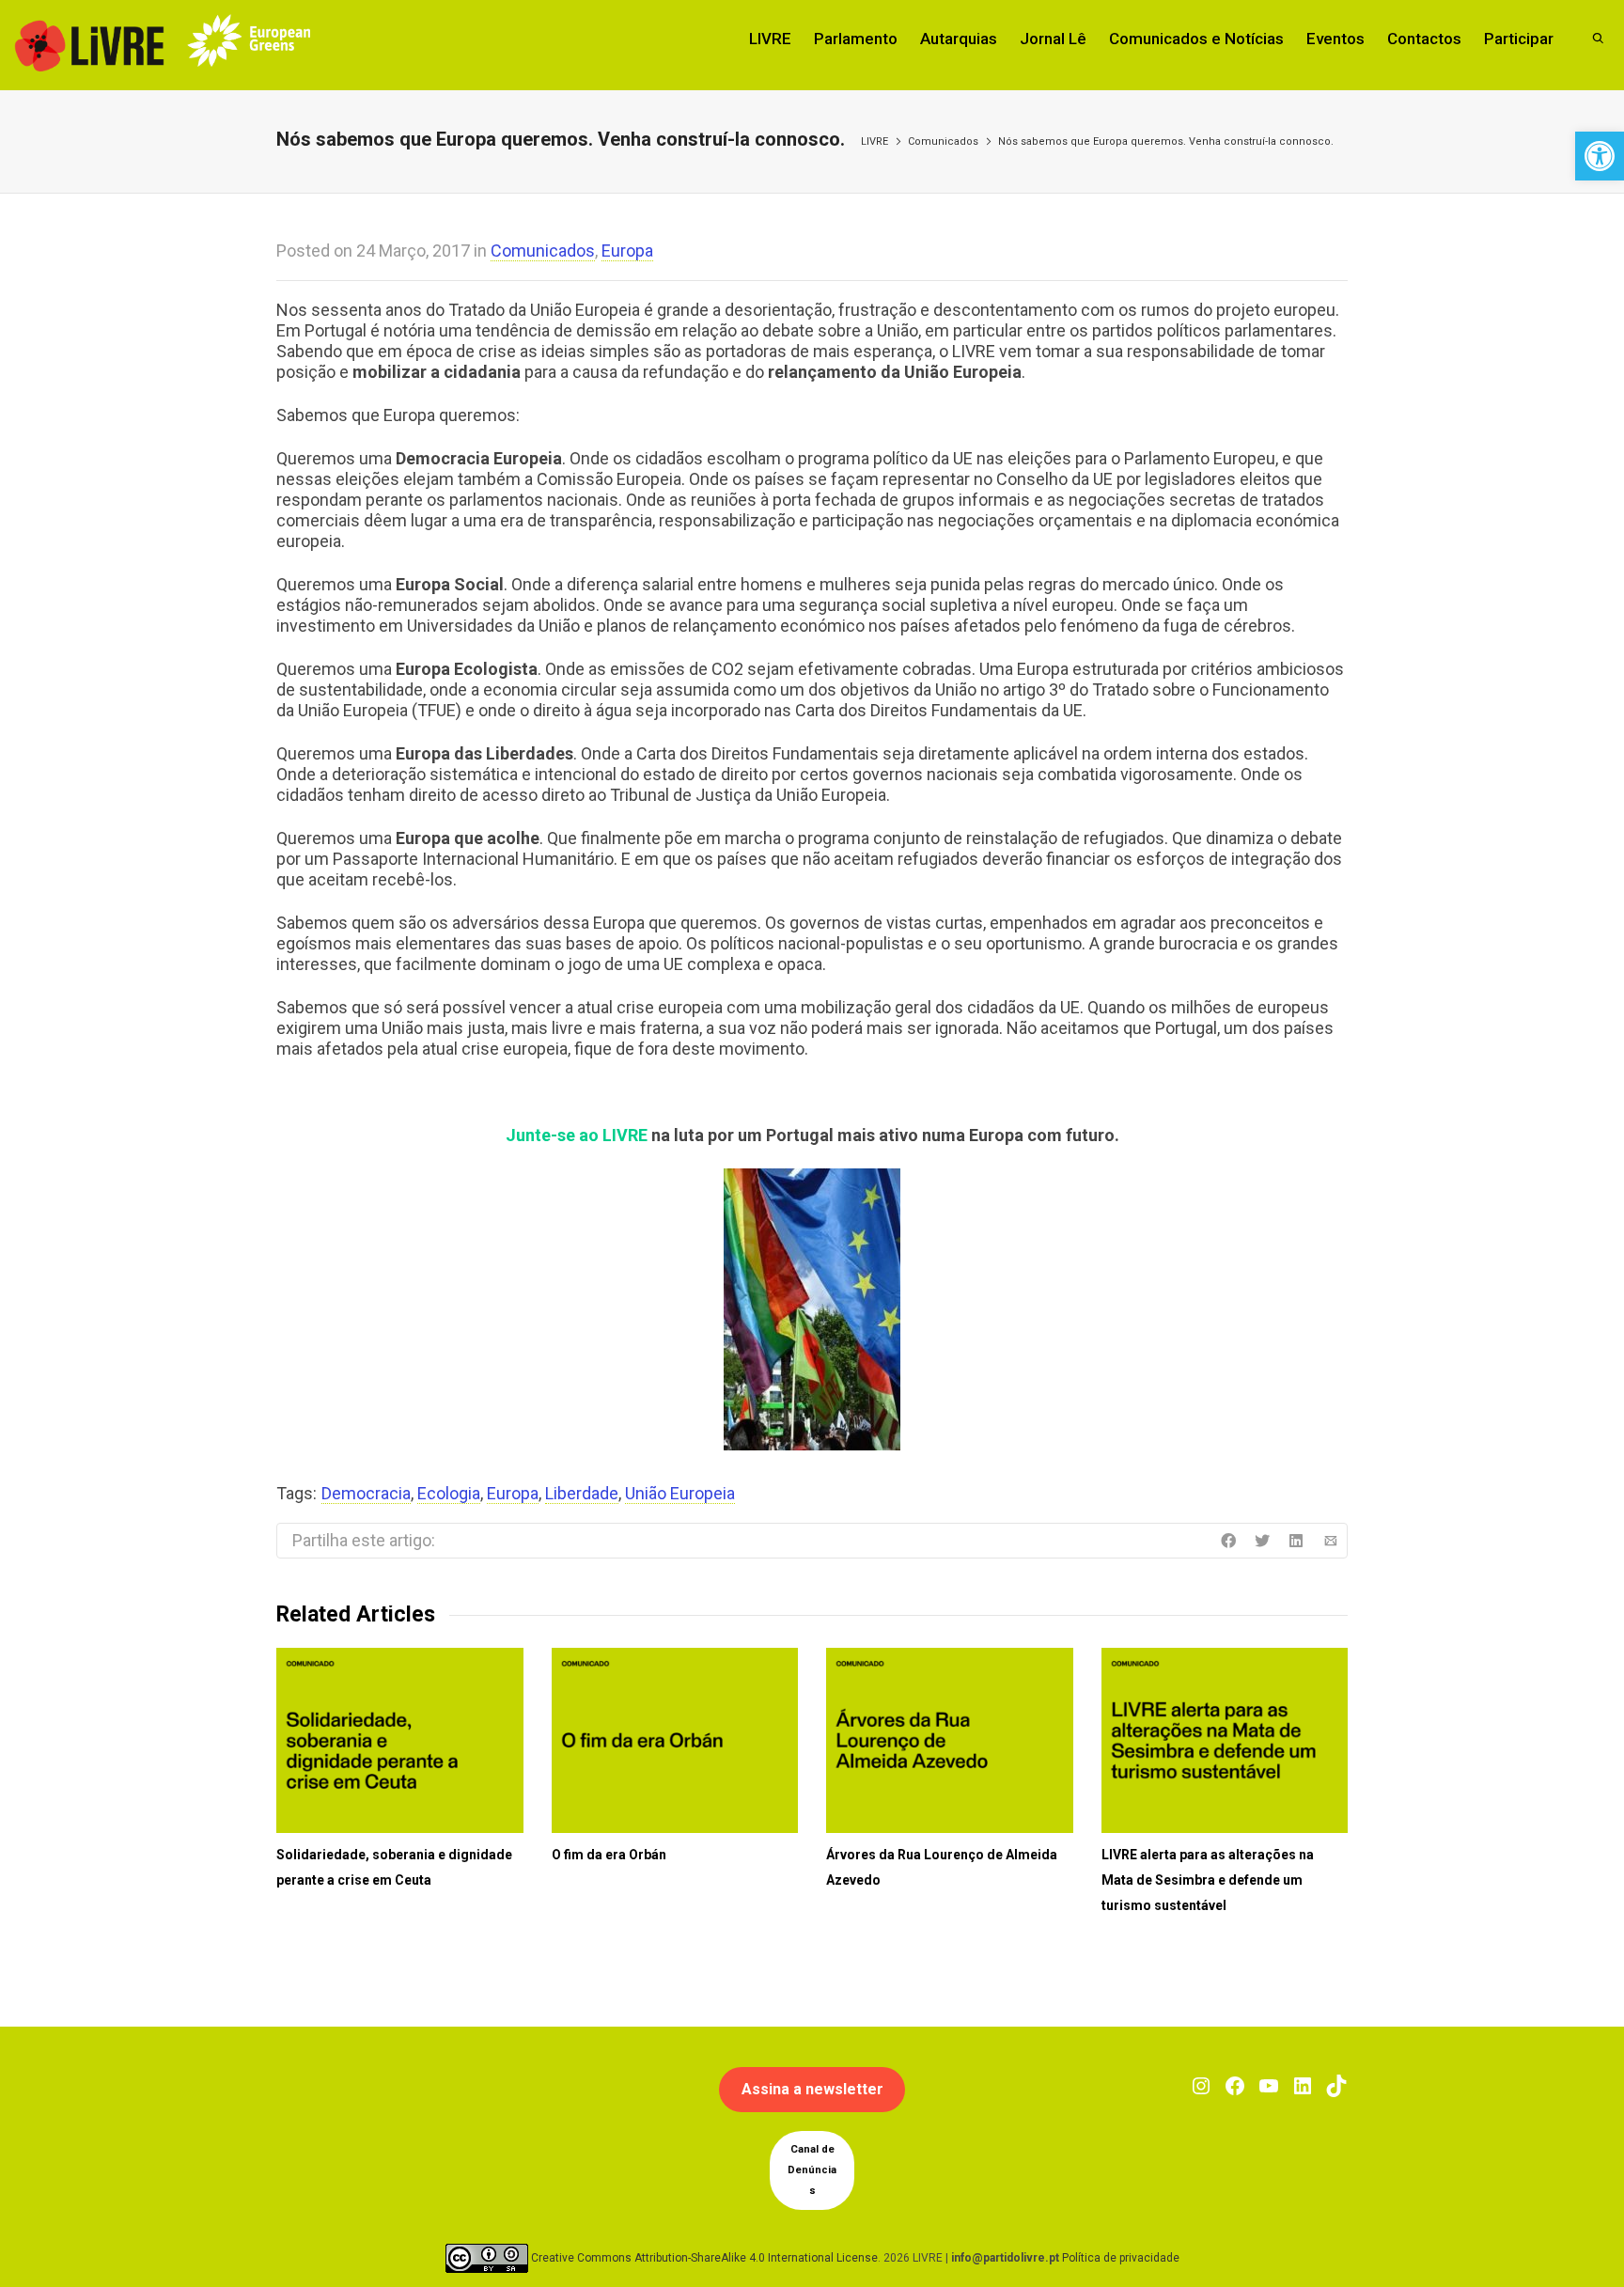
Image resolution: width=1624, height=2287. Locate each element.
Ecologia (449, 1493)
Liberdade (582, 1493)
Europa (627, 251)
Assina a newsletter (812, 2089)
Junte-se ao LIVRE (577, 1135)
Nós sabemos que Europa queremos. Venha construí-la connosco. (1166, 141)
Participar (1519, 39)
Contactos (1424, 39)
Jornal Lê (1053, 39)
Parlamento (856, 39)
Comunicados (943, 141)
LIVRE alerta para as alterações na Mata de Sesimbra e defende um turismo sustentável (1208, 1880)
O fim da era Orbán (609, 1855)
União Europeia (680, 1493)
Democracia (366, 1493)
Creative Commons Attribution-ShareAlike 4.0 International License (704, 2258)
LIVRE (770, 39)
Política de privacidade (1121, 2258)
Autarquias (959, 39)
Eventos (1335, 39)
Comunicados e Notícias (1196, 39)
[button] (1600, 156)
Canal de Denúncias (812, 2170)
